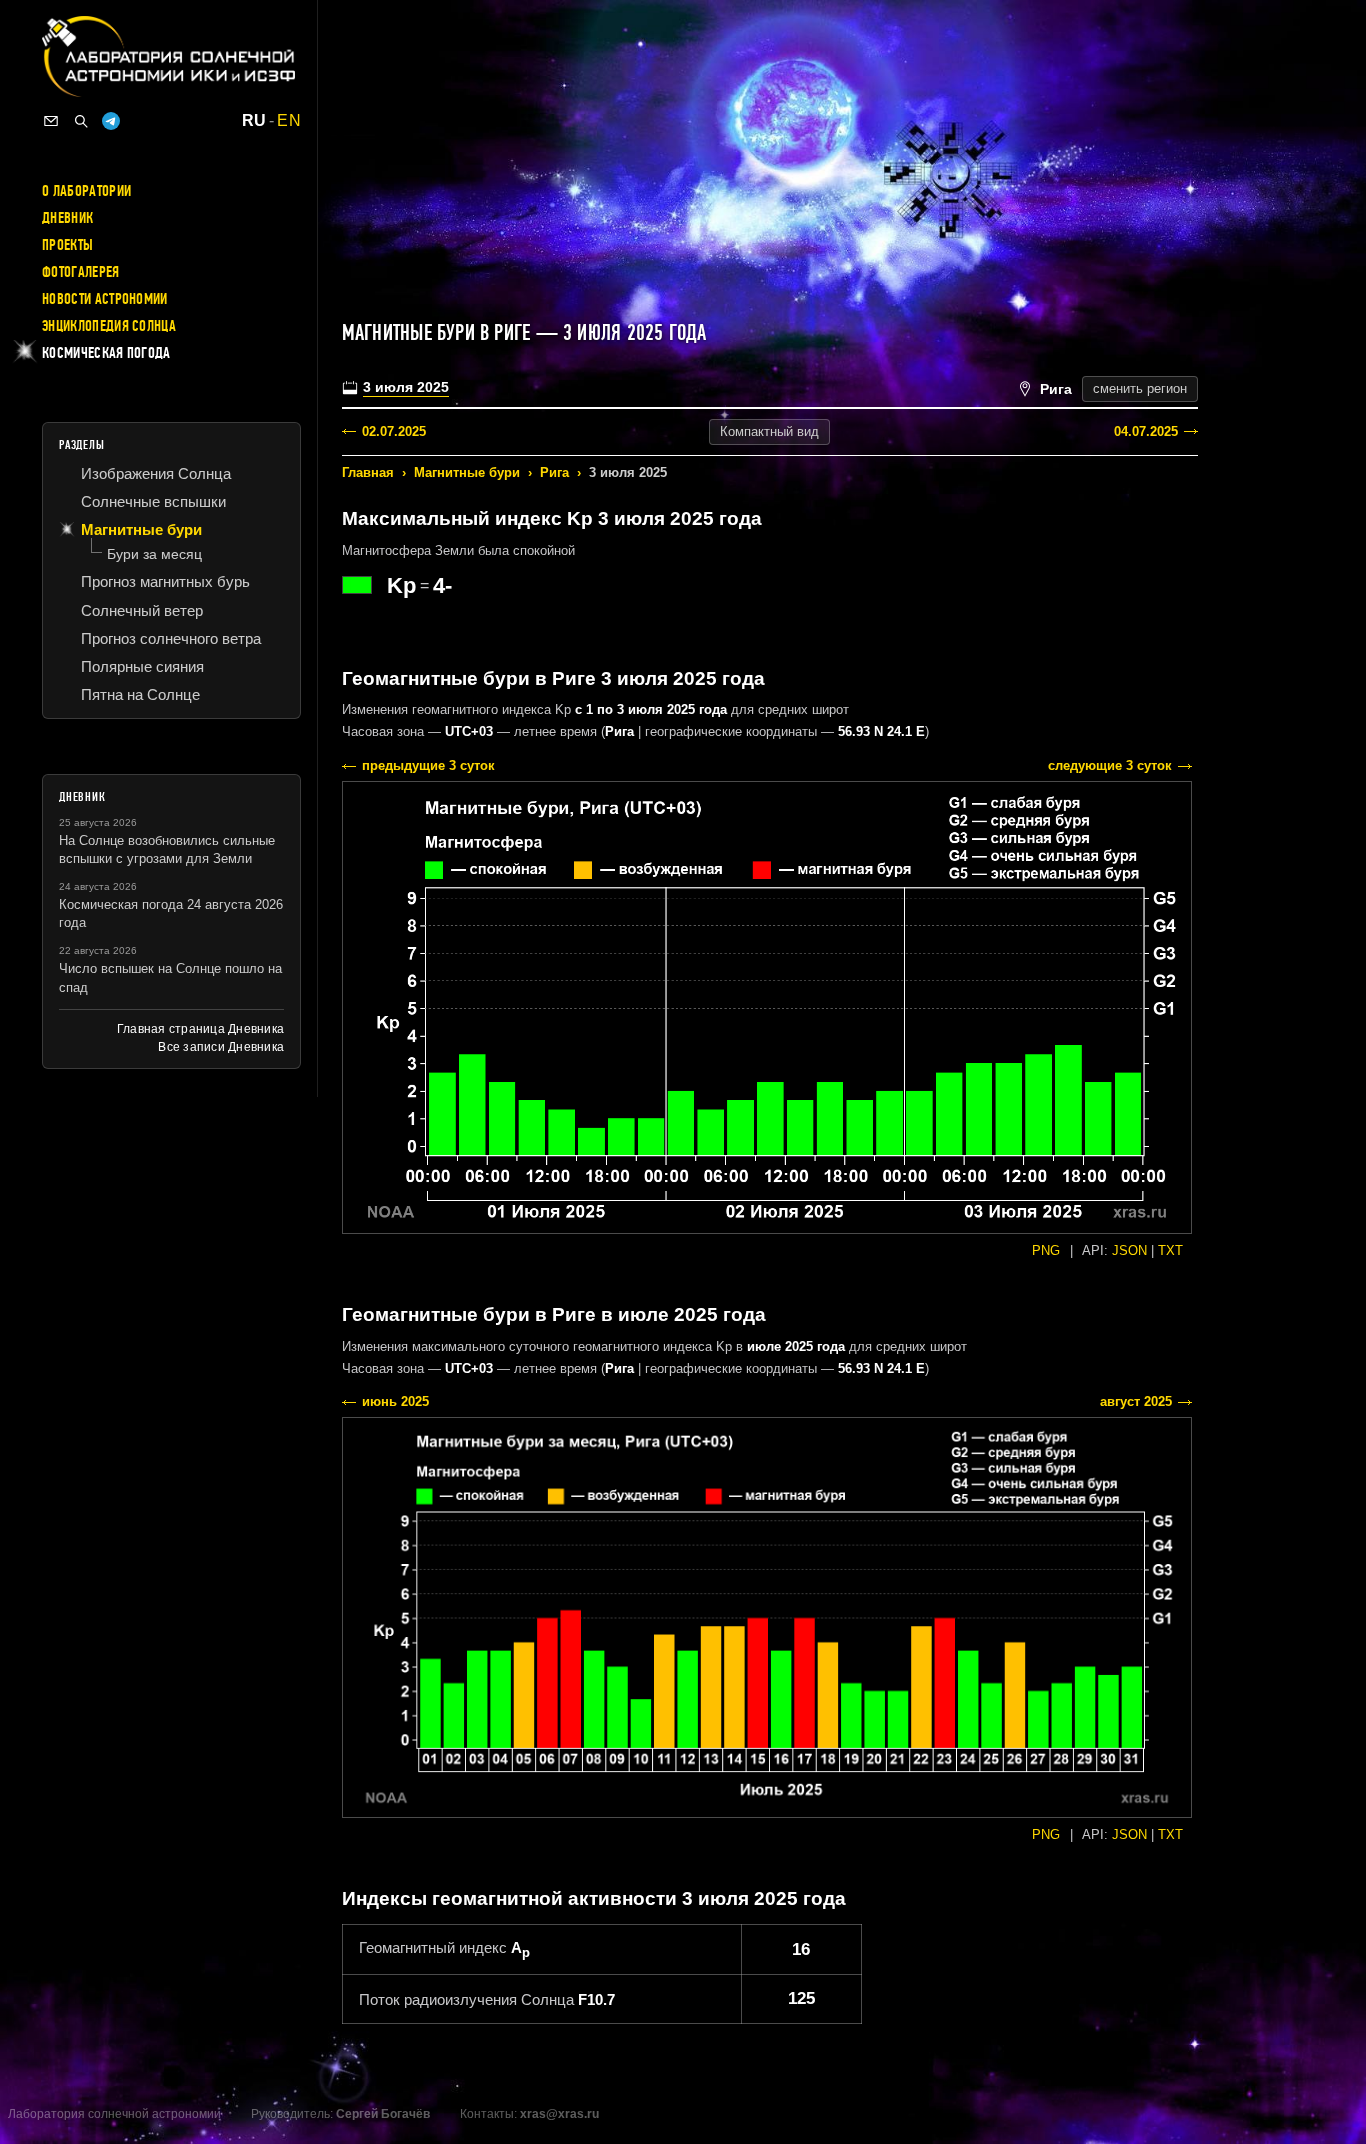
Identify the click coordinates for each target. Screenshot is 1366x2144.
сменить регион (1140, 388)
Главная (368, 472)
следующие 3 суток (1110, 765)
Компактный (769, 431)
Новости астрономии (105, 299)
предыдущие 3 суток (428, 765)
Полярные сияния (142, 666)
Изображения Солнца (156, 473)
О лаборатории (86, 191)
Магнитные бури (467, 472)
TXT (1170, 1250)
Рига (554, 472)
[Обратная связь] (51, 121)
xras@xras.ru (559, 2114)
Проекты (67, 245)
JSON (1129, 1250)
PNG (1046, 1250)
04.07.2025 (1146, 431)
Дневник (67, 218)
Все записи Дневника (221, 1047)
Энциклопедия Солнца (109, 326)
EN (289, 121)
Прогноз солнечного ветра (171, 638)
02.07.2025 (394, 431)
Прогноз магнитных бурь (165, 581)
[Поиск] (81, 121)
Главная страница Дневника (200, 1029)
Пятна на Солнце (140, 694)
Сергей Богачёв (383, 2114)
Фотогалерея (81, 272)
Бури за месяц (154, 554)
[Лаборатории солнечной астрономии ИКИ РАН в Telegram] (111, 121)
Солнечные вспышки (153, 501)
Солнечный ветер (142, 610)
